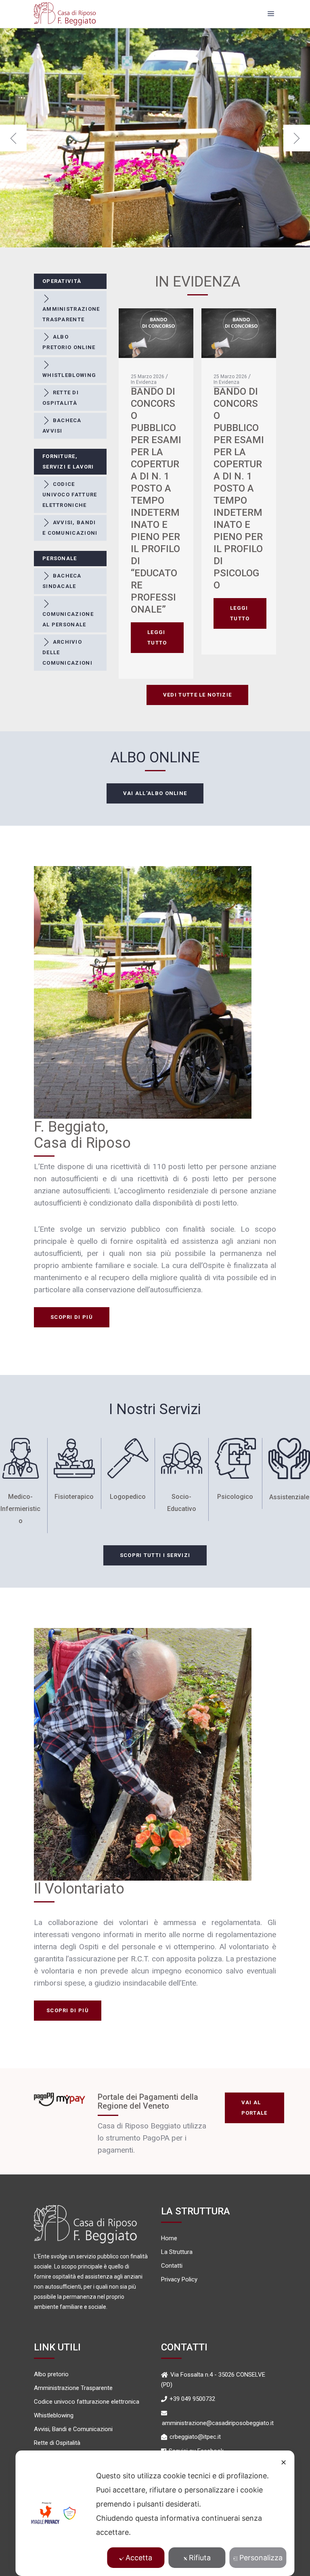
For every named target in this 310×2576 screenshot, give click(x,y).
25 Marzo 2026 (148, 377)
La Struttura (177, 2252)
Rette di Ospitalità (57, 2443)
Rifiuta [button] (200, 2558)
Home (169, 2238)
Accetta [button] (139, 2558)
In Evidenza (144, 382)
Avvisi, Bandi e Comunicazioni (73, 2429)
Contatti (172, 2266)
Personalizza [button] (261, 2558)
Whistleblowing (54, 2416)
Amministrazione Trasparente (73, 2388)
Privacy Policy (179, 2280)
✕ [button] (284, 2462)
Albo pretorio (51, 2374)
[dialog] (155, 2513)
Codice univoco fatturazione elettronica (87, 2402)
